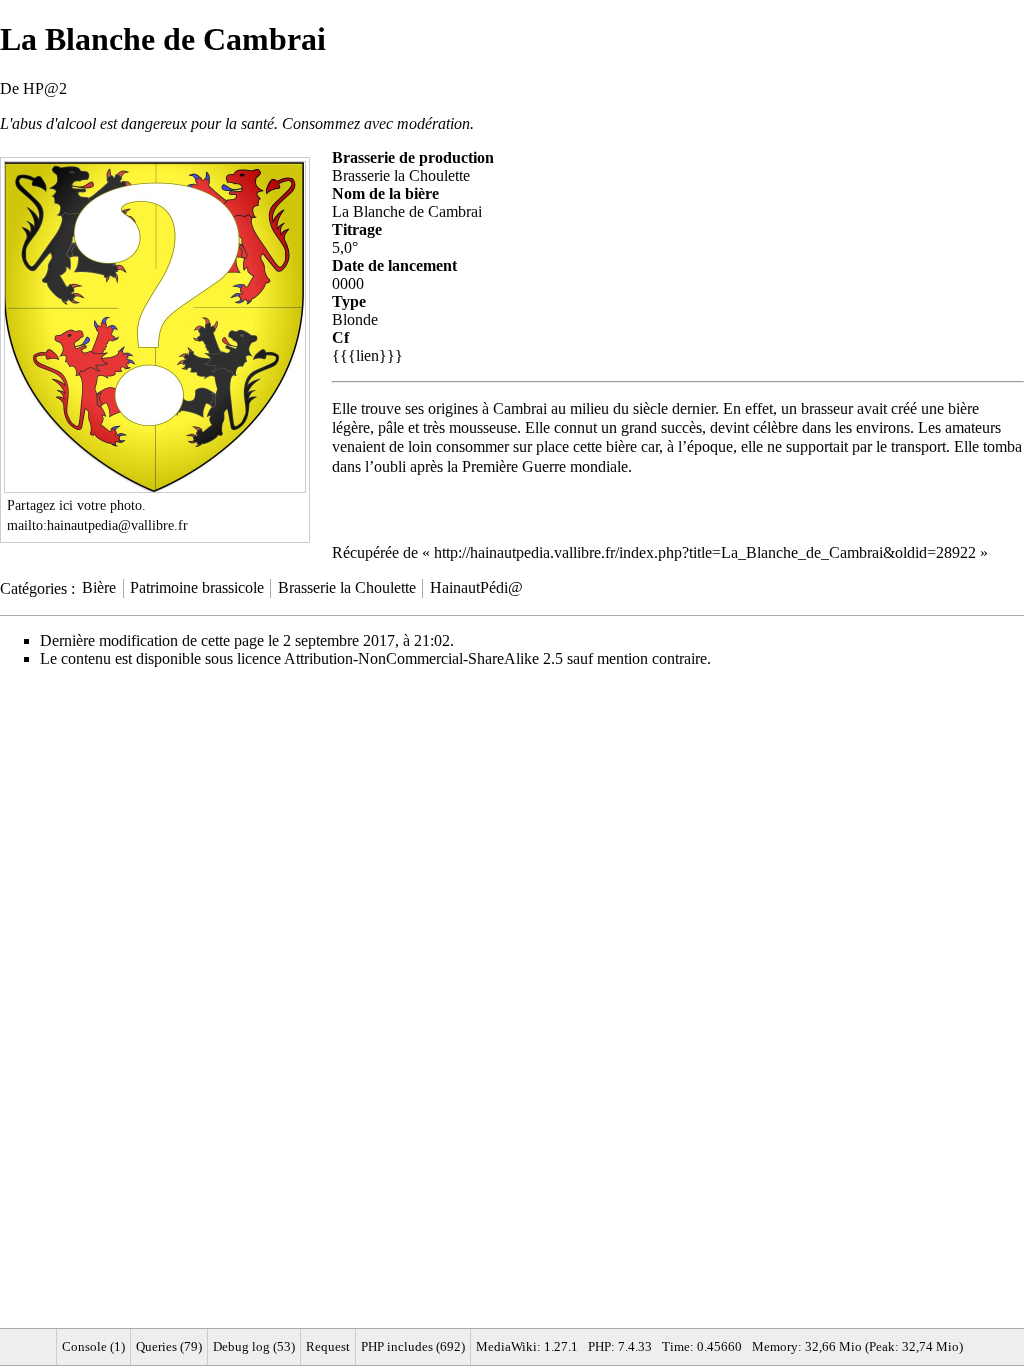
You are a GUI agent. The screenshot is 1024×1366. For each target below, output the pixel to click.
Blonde (355, 319)
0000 (348, 283)
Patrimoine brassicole (197, 587)
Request (328, 1346)
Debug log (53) (254, 1346)
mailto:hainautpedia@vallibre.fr (97, 525)
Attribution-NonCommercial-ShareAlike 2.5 (423, 658)
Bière (99, 587)
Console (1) (93, 1346)
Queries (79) (169, 1346)
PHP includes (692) (413, 1346)
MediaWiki (506, 1346)
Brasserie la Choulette (401, 175)
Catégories (33, 587)
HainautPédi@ (476, 587)
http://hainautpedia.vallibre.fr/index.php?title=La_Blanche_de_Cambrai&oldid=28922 (705, 552)
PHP (599, 1346)
